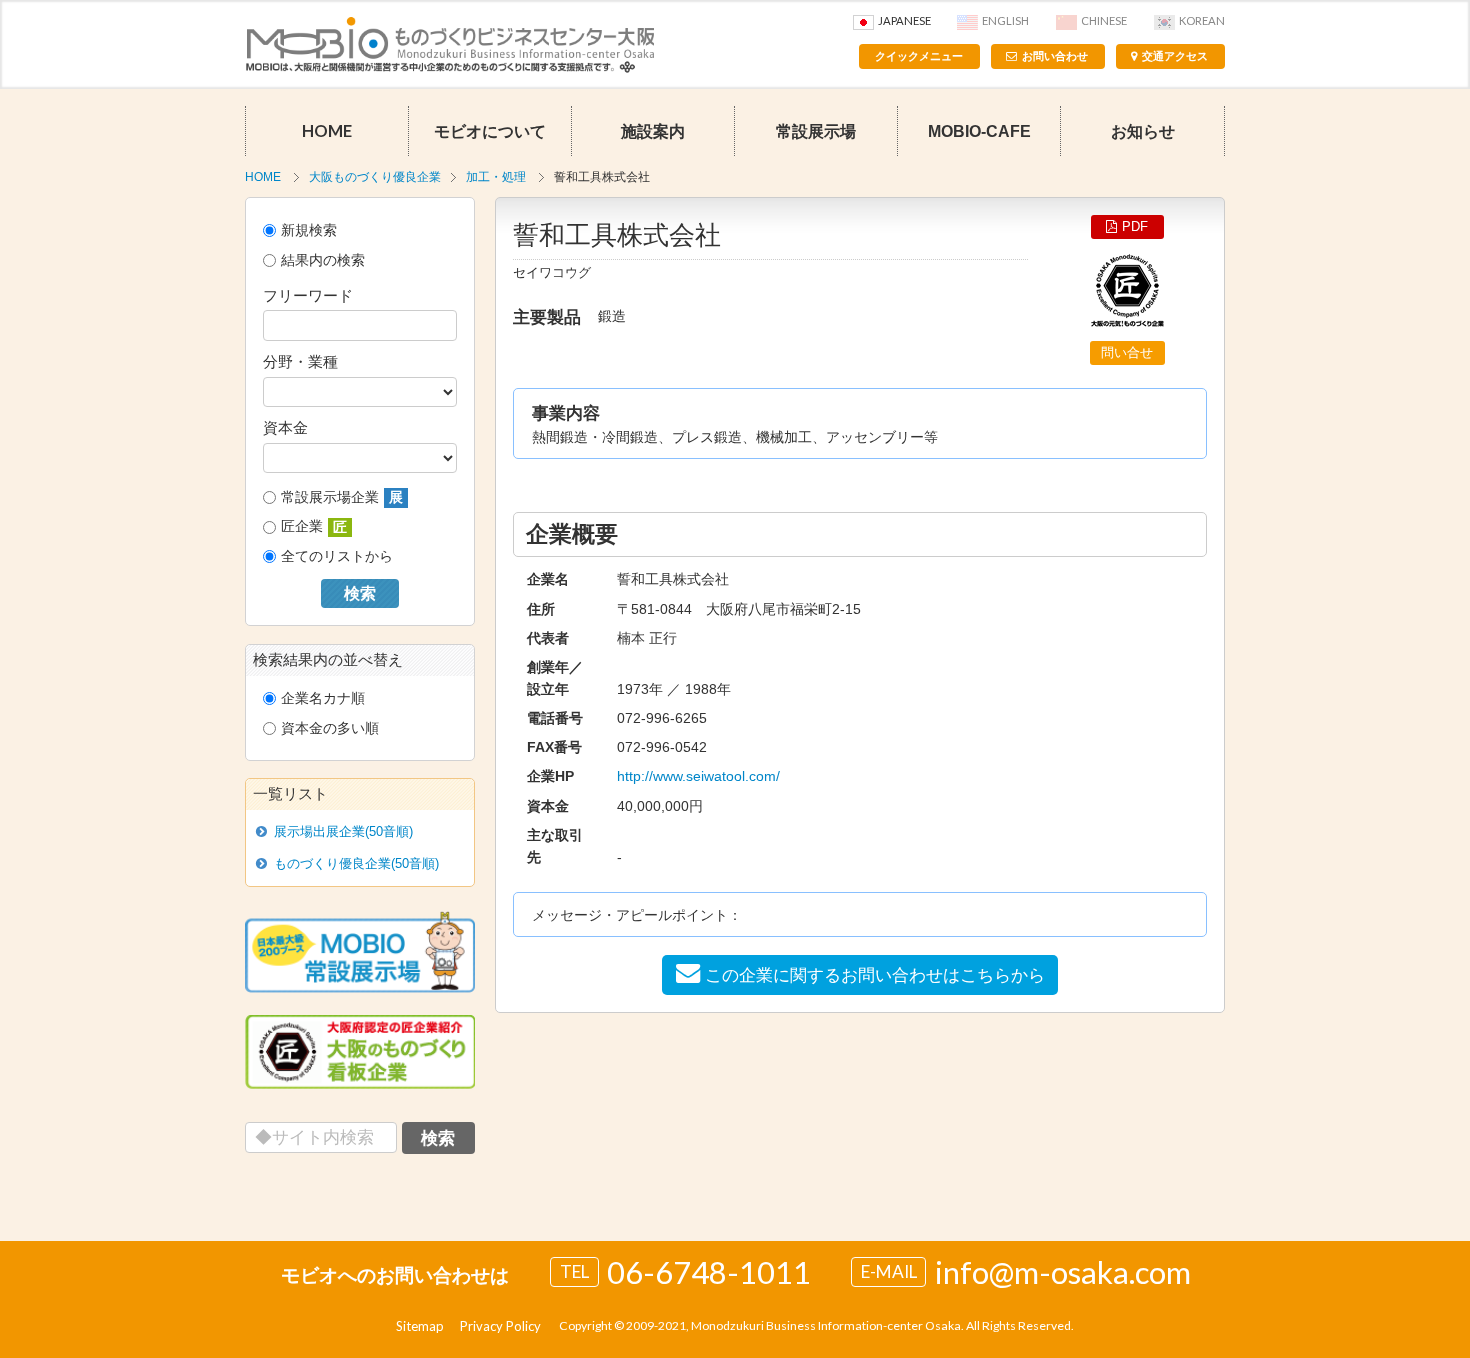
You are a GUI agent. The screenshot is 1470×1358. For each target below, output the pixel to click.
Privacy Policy (500, 1326)
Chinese (1104, 20)
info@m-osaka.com (1063, 1272)
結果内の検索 (323, 260)
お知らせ (1143, 131)
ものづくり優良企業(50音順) (356, 863)
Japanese (904, 20)
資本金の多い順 (330, 728)
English (1005, 20)
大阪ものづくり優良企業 (375, 177)
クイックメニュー (919, 56)
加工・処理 (496, 177)
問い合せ (1127, 352)
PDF (1135, 226)
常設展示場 (816, 131)
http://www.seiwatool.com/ (698, 776)
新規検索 (309, 230)
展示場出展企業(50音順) (343, 831)
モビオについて (490, 131)
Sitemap (420, 1326)
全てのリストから (337, 556)
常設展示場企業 (342, 497)
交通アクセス (1175, 56)
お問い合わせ (1055, 56)
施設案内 (653, 131)
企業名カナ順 (323, 698)
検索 (360, 593)
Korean (1202, 20)
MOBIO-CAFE (979, 131)
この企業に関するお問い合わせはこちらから (875, 975)
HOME (327, 131)
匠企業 (314, 526)
